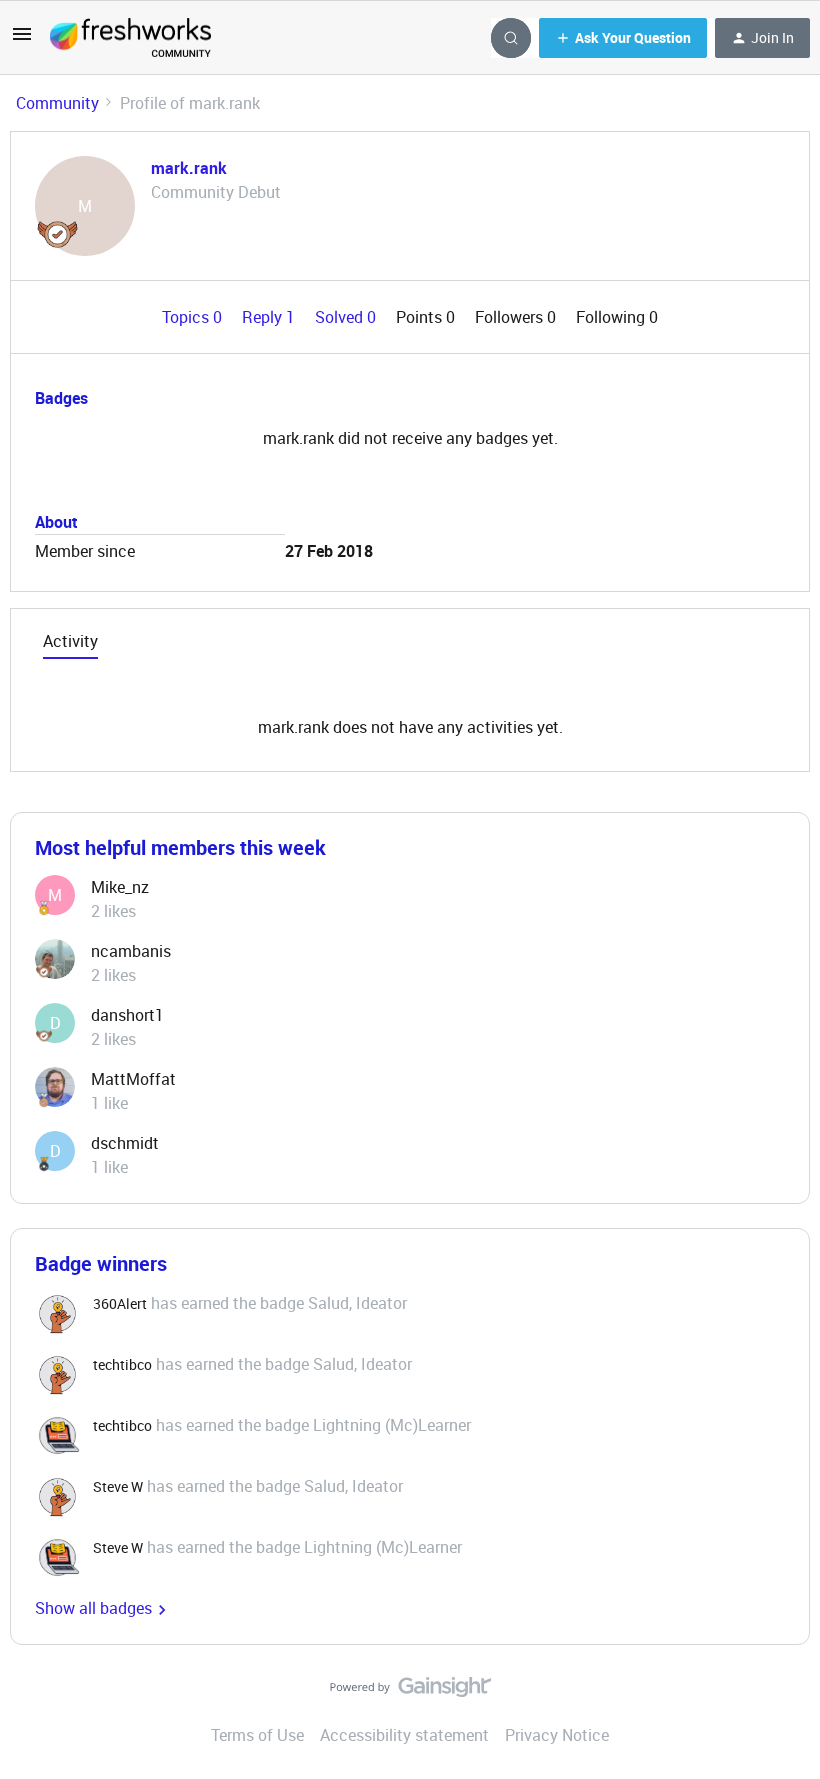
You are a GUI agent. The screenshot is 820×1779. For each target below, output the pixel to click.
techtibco (122, 1364)
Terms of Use (257, 1735)
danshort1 (127, 1015)
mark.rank (189, 168)
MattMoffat (133, 1079)
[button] (22, 40)
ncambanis (131, 951)
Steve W (118, 1486)
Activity (70, 641)
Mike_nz (120, 887)
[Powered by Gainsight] (410, 1692)
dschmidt (125, 1143)
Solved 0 (347, 317)
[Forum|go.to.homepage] (130, 38)
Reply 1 (270, 317)
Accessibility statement (404, 1735)
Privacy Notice (557, 1735)
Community (57, 103)
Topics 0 (194, 317)
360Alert (120, 1303)
